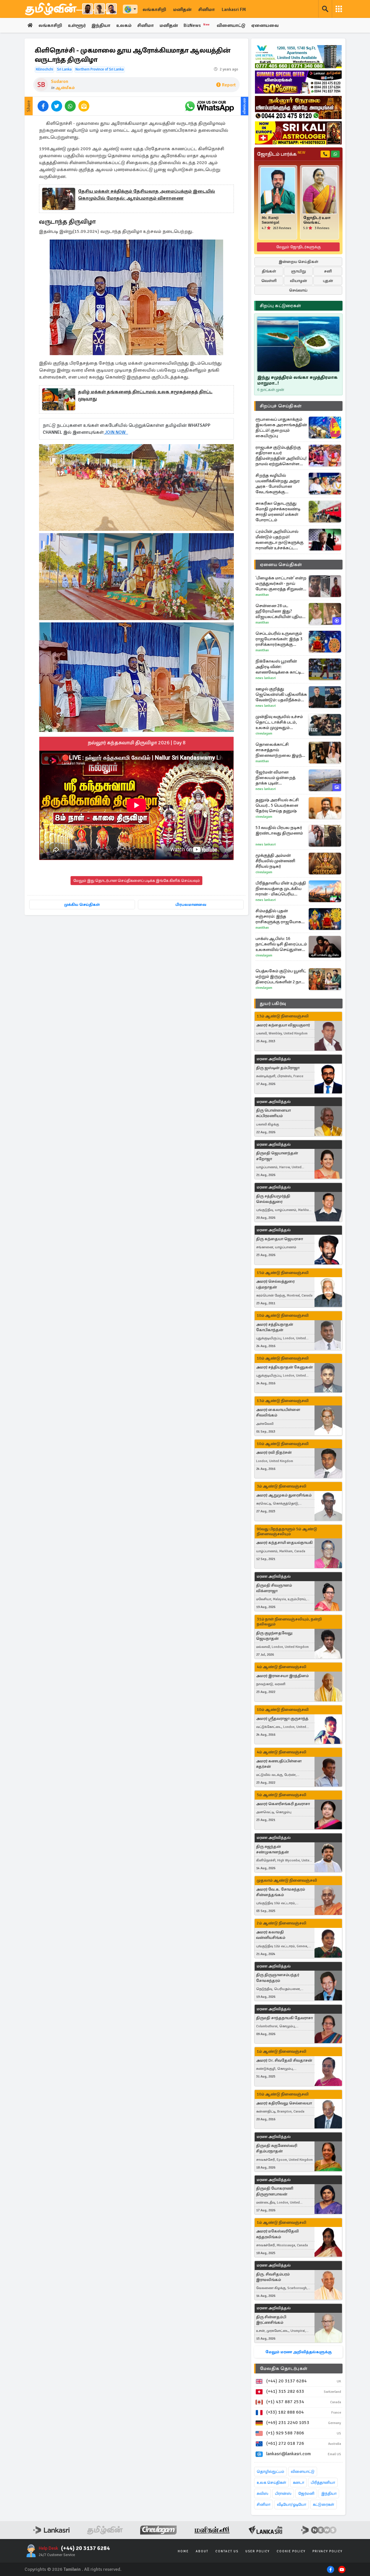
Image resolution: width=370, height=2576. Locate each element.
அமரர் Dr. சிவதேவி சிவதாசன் (284, 2060)
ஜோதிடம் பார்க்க (281, 154)
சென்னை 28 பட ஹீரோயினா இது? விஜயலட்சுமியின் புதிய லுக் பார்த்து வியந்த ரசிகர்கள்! (279, 611)
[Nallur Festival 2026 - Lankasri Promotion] (298, 107)
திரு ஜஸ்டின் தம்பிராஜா (278, 1068)
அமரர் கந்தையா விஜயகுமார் (283, 1025)
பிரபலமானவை (191, 905)
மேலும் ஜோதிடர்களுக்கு (298, 247)
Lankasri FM (234, 10)
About (202, 2551)
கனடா (298, 2483)
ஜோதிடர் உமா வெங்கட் (317, 220)
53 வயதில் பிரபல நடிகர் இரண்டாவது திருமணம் (279, 830)
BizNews (197, 25)
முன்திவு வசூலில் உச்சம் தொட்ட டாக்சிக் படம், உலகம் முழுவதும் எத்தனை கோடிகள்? (279, 722)
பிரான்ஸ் (283, 2494)
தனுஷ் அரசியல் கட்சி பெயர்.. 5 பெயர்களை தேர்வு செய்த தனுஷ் (277, 805)
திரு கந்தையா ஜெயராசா (280, 1239)
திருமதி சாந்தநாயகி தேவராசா (284, 2018)
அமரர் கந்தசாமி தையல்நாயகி (284, 1543)
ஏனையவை (265, 25)
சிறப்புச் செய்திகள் (281, 406)
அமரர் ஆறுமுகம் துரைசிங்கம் (284, 1495)
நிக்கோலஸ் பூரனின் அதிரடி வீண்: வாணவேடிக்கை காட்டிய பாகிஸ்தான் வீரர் (280, 667)
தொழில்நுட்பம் (270, 2472)
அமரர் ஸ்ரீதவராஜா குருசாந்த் (282, 1719)
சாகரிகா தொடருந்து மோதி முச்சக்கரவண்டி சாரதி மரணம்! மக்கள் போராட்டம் (278, 512)
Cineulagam (264, 734)
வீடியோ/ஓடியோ (292, 2504)
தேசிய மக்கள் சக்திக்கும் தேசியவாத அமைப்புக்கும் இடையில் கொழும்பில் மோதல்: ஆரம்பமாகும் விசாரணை (147, 195)
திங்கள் (269, 271)
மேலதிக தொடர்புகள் (284, 2369)
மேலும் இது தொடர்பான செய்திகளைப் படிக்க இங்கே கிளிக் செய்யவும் (136, 881)
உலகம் (124, 25)
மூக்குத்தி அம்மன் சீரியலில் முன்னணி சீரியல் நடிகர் (275, 861)
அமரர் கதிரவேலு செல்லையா (284, 2103)
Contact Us (227, 2551)
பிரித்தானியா (323, 2483)
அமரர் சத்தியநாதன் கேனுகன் (284, 1367)
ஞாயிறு (298, 271)
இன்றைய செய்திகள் (298, 262)
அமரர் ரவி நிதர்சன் (274, 1452)
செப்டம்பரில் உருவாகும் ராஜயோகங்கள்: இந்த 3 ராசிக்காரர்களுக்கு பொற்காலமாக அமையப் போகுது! (281, 639)
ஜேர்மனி (306, 2494)
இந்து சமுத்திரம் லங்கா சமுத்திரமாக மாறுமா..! (297, 380)
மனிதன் (182, 10)
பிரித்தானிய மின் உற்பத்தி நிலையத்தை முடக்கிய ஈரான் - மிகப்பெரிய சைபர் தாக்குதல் (281, 889)
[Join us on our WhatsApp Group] (209, 106)
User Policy (258, 2551)
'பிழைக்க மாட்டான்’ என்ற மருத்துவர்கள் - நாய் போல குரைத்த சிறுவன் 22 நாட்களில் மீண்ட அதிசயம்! (281, 584)
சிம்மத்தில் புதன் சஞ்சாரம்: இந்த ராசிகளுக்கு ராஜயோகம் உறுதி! (280, 916)
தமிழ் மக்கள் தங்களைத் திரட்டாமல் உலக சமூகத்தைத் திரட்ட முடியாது (145, 395)
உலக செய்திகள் (271, 2483)
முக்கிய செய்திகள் (82, 905)
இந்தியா (101, 25)
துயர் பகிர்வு (273, 1004)
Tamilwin (72, 2569)
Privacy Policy (328, 2551)
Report (229, 85)
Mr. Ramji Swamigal (270, 220)
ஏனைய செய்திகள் (281, 565)
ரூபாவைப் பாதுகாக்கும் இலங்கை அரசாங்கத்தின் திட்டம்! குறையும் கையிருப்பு (281, 428)
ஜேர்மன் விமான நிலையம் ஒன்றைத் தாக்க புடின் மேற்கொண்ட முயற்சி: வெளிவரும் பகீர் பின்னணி (278, 778)
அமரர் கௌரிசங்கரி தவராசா (283, 1804)
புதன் (328, 281)
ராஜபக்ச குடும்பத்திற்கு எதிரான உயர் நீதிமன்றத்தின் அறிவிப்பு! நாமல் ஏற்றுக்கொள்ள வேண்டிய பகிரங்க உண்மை (281, 456)
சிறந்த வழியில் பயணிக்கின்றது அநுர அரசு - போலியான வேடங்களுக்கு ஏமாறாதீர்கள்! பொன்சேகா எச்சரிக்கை (280, 484)
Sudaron (60, 81)
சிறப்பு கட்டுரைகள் (280, 306)
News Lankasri (266, 678)
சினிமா (207, 10)
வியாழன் (298, 281)
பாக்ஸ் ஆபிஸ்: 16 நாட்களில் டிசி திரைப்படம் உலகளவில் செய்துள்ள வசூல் (281, 944)
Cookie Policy (291, 2551)
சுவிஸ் (262, 2494)
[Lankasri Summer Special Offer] (298, 82)
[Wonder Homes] (298, 57)
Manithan (262, 595)
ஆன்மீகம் (65, 88)
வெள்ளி (269, 281)
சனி (328, 271)
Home (183, 2551)
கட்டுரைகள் (323, 2504)
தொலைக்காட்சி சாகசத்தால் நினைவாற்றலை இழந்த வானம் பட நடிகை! (280, 750)
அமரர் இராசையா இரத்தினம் (282, 1676)
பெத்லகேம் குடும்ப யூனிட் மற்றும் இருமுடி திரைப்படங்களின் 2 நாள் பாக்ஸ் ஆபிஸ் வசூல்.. (281, 977)
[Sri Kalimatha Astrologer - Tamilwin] (298, 133)
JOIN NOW (116, 432)
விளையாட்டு (231, 25)
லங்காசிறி (154, 10)
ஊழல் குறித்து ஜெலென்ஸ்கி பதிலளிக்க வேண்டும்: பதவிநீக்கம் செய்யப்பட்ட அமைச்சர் (281, 694)
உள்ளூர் (77, 25)
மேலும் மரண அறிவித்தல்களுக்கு (298, 2352)
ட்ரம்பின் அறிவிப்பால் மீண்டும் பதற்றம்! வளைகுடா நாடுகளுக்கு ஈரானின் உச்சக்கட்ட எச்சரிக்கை (280, 540)
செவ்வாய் (298, 290)
